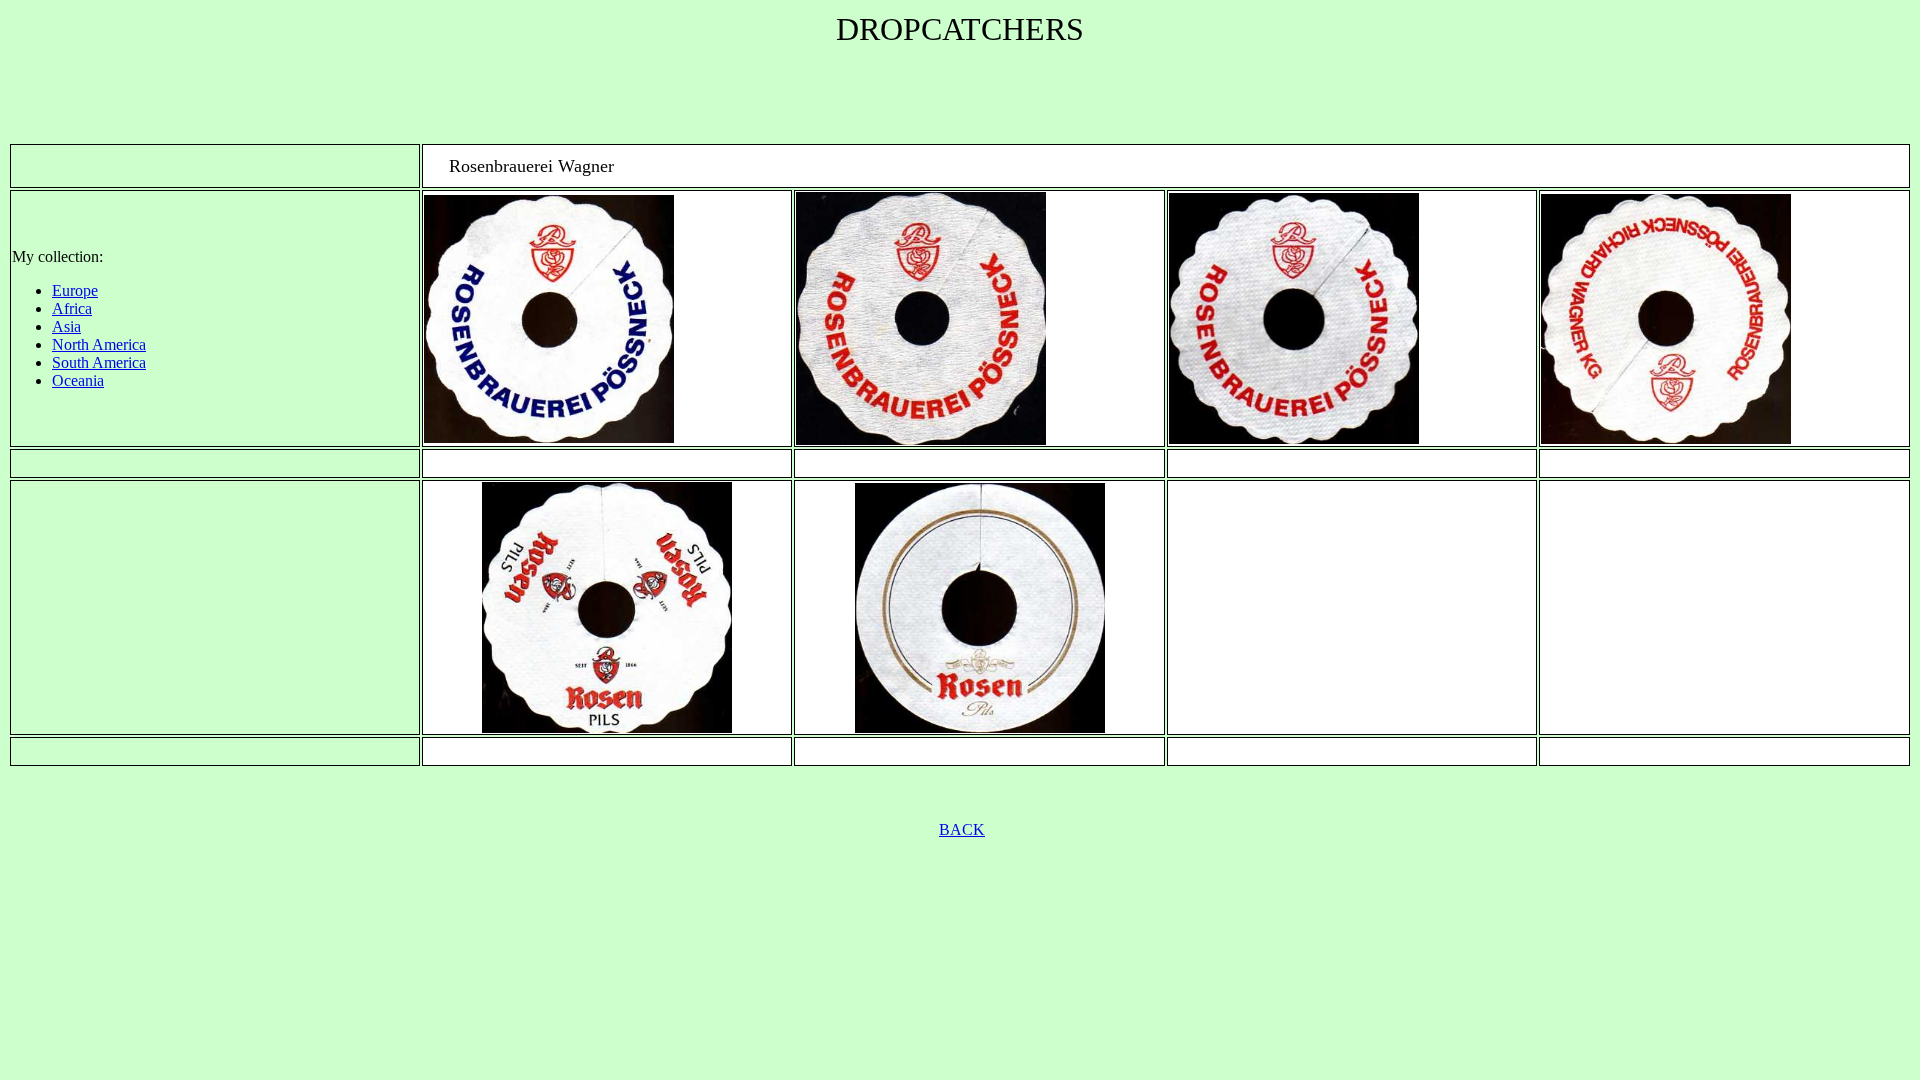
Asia (66, 326)
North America (99, 344)
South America (99, 362)
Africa (72, 308)
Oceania (78, 380)
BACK (962, 829)
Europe (75, 290)
